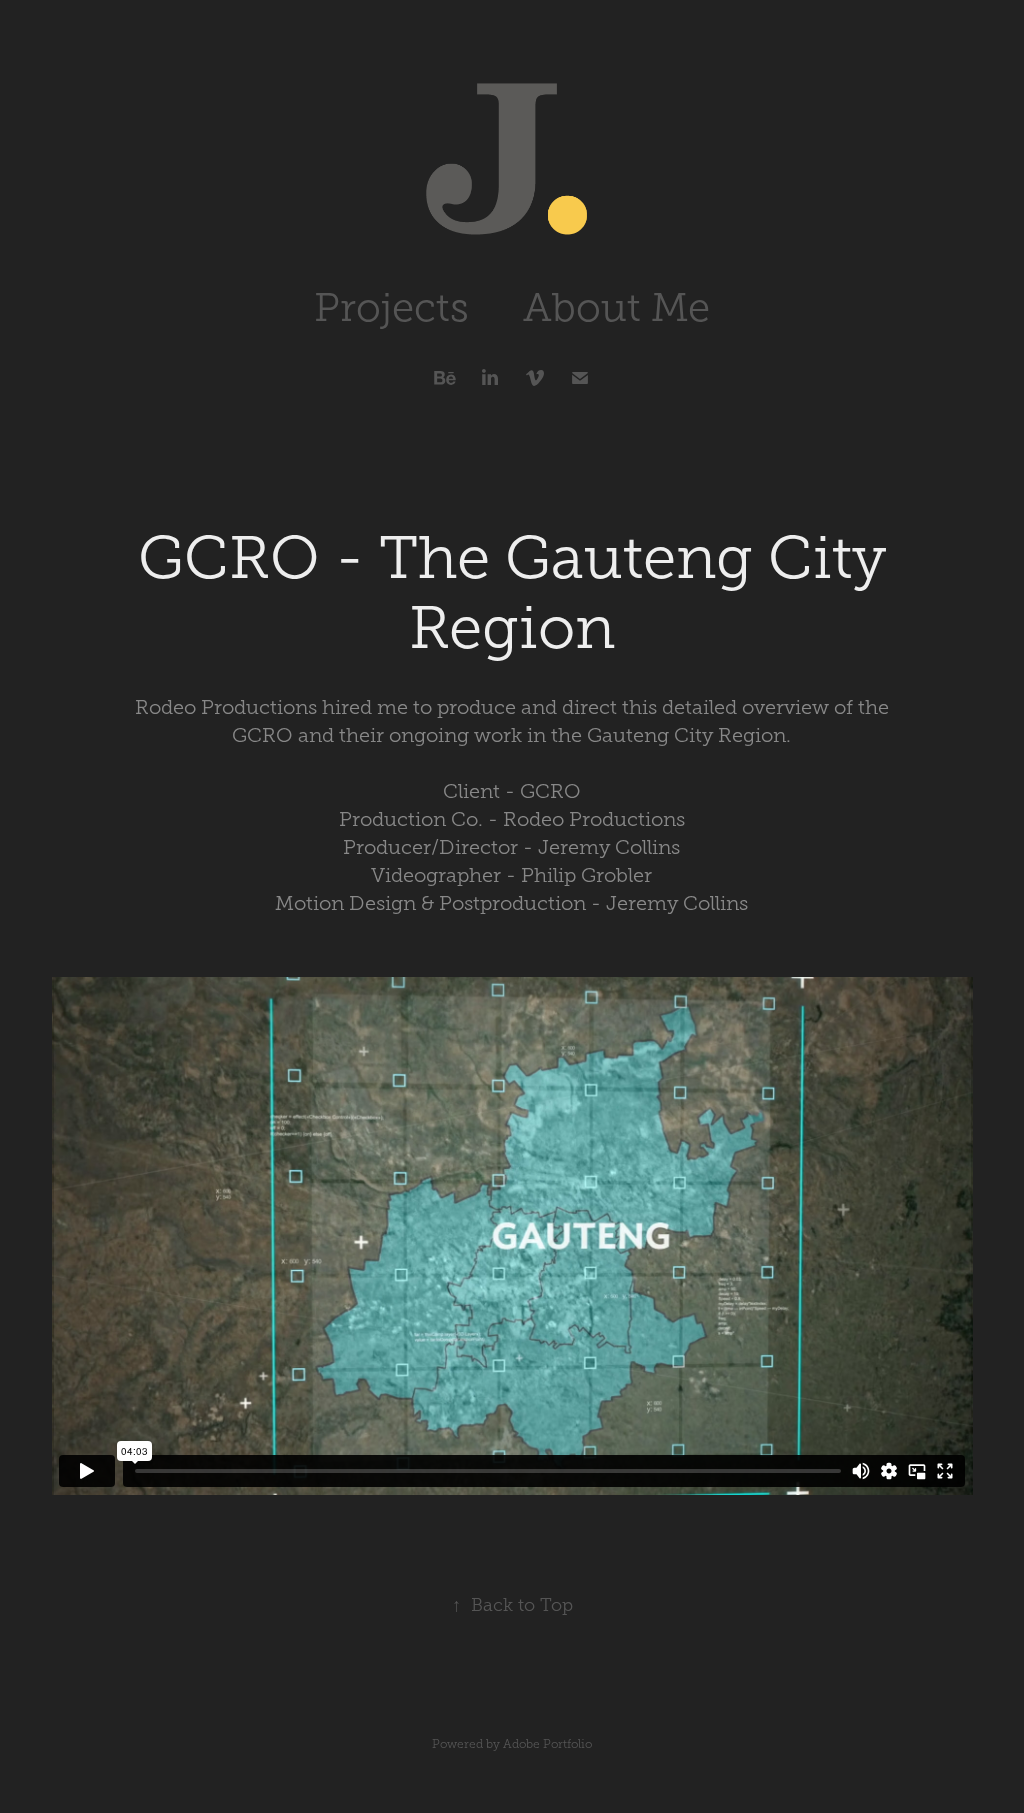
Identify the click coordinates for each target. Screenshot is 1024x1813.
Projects (391, 307)
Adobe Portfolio (547, 1744)
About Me (616, 307)
